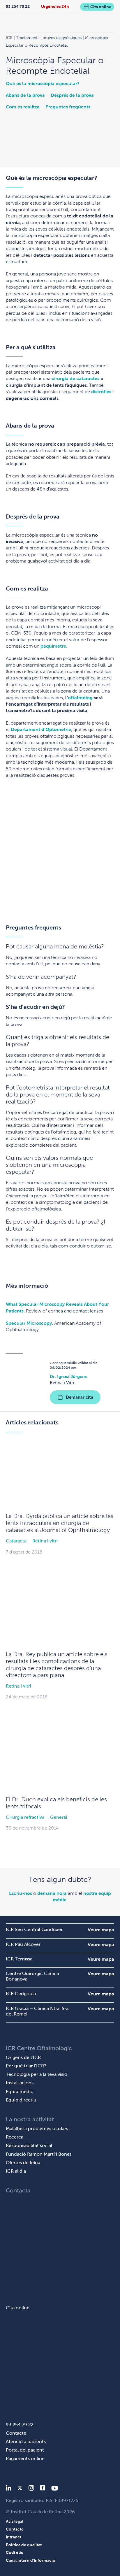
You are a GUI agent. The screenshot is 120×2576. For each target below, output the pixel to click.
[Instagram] (31, 2489)
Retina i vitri (45, 1541)
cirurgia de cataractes (75, 378)
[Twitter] (20, 2489)
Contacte (16, 2433)
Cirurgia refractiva (25, 1817)
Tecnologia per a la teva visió (37, 2074)
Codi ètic (15, 2552)
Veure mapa (101, 1930)
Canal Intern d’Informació (31, 2560)
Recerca (15, 2137)
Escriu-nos (21, 1893)
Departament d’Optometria (41, 729)
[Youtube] (55, 2489)
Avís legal (15, 2521)
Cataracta (16, 1541)
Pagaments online (25, 2458)
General (59, 1817)
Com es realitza (23, 107)
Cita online (101, 7)
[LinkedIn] (9, 2489)
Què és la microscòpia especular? (43, 84)
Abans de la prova (25, 95)
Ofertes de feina (23, 2163)
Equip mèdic (20, 2091)
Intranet (14, 2537)
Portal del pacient (25, 2450)
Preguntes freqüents (68, 107)
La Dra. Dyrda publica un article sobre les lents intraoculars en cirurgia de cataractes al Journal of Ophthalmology (60, 1523)
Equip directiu (21, 2100)
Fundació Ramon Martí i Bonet (39, 2154)
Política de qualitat (24, 2545)
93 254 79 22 (18, 6)
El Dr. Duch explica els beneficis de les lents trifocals (56, 1803)
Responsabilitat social (29, 2145)
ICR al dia (16, 2171)
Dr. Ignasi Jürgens (68, 1376)
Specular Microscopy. (29, 1323)
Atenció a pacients (26, 2441)
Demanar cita (80, 1397)
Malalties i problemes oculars (37, 2128)
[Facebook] (43, 2489)
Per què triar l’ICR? (26, 2066)
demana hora (52, 1893)
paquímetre (53, 646)
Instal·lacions (20, 2083)
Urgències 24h (55, 6)
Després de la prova (72, 95)
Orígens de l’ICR (23, 2057)
